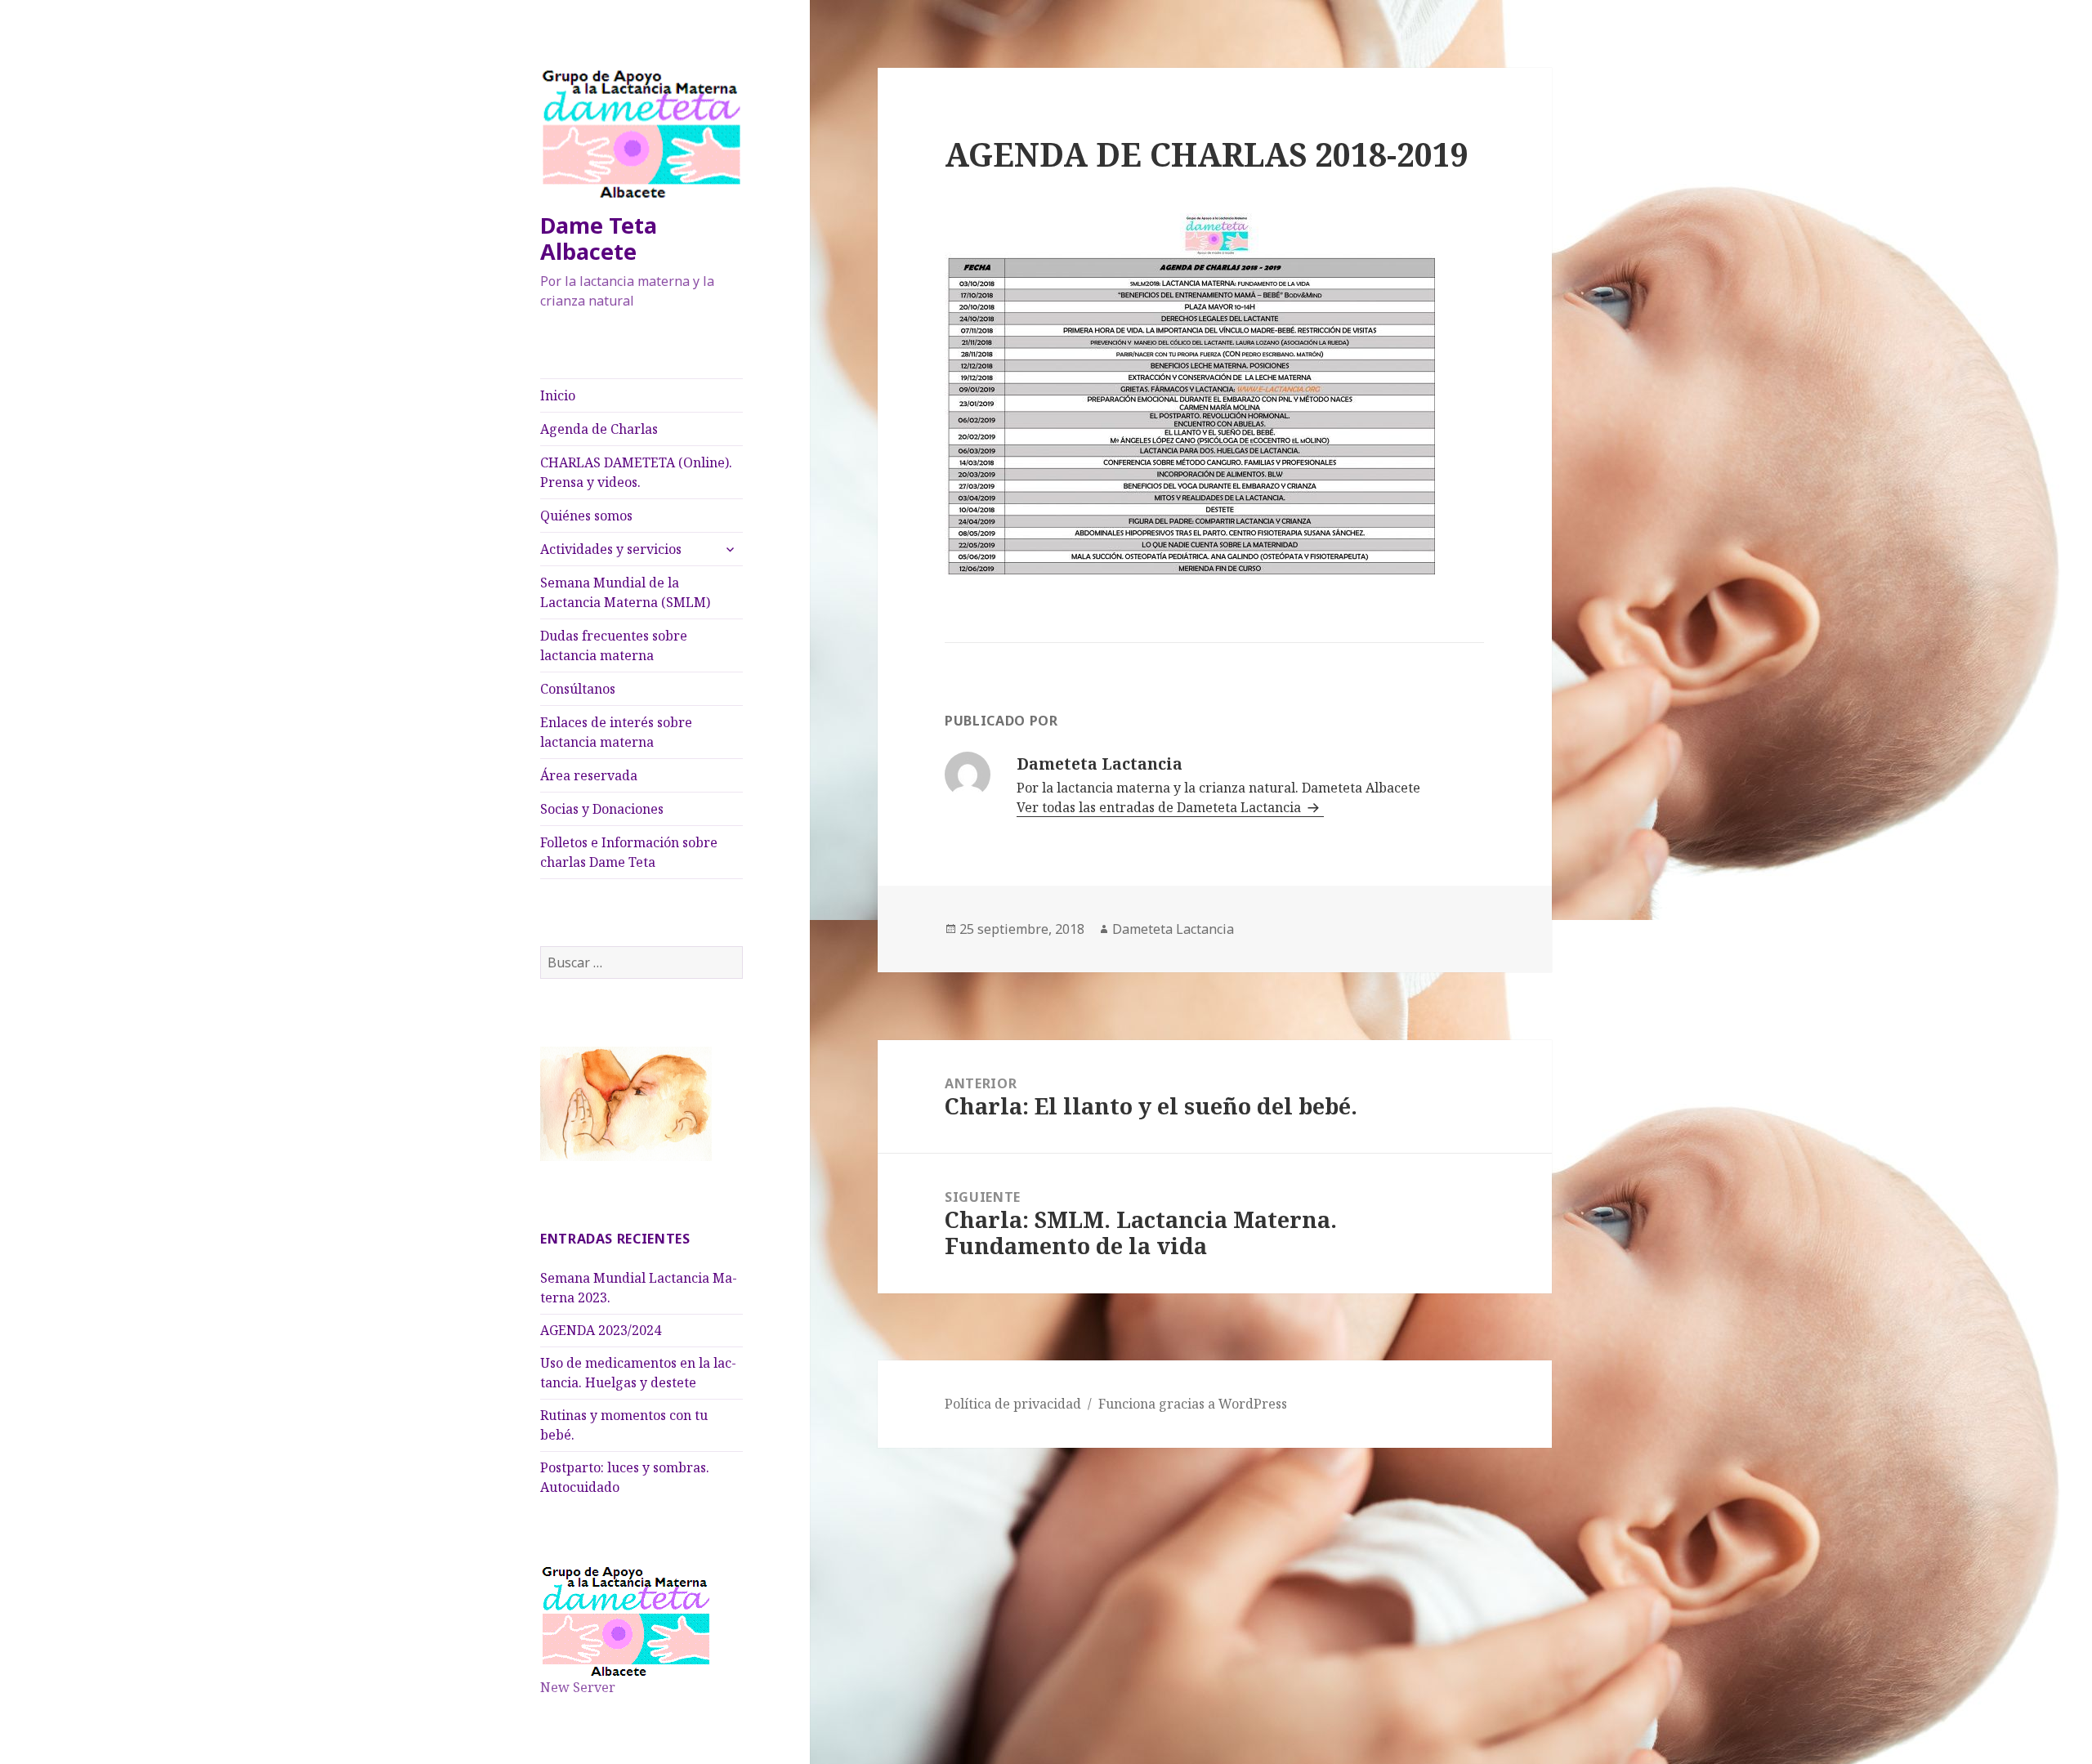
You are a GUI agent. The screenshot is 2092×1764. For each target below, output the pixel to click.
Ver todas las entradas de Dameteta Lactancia (1160, 807)
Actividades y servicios (611, 549)
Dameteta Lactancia (1173, 929)
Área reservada (589, 775)
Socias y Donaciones (602, 809)
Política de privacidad (1013, 1404)
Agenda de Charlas (599, 429)
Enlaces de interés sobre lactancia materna (616, 732)
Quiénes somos (586, 516)
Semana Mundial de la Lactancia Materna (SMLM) (625, 592)
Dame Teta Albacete (599, 238)
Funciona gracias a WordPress (1193, 1404)
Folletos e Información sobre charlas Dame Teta (629, 852)
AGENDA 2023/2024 (601, 1330)
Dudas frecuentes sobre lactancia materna (614, 645)
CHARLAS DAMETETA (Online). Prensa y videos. (636, 472)
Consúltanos (578, 689)
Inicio (558, 395)
